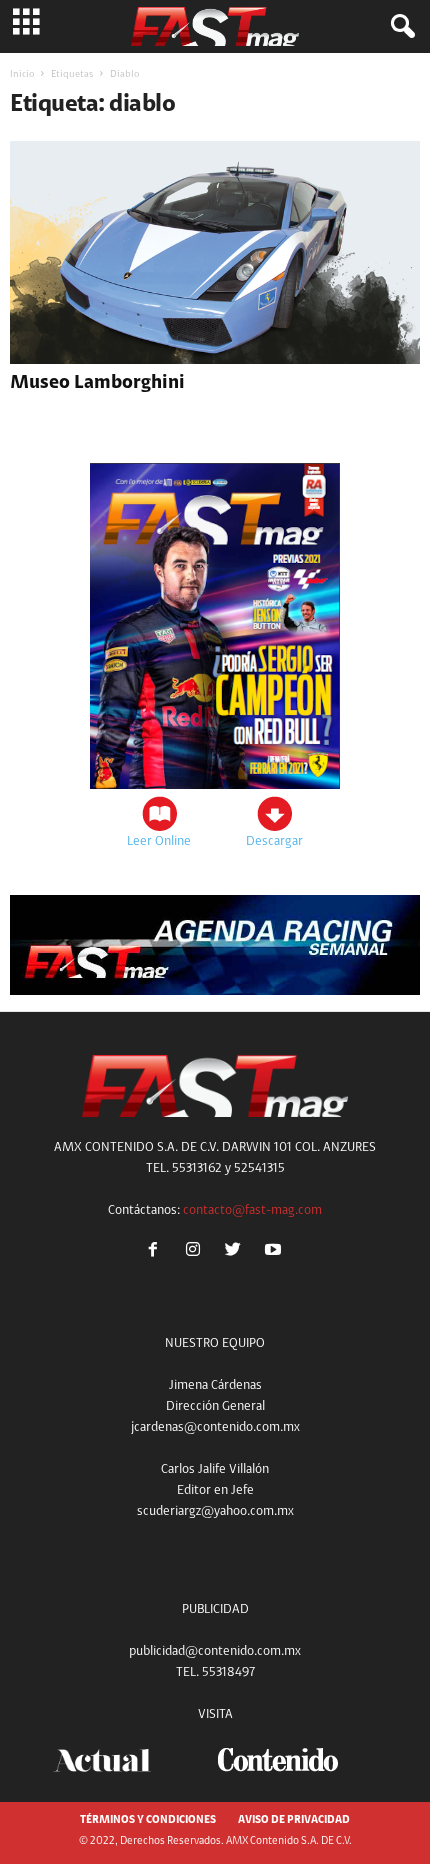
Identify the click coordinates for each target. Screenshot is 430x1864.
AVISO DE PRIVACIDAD (294, 1820)
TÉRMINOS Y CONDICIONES (148, 1820)
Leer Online (159, 841)
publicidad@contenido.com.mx (215, 1651)
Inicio (22, 75)
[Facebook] (157, 1252)
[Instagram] (197, 1252)
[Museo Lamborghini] (215, 252)
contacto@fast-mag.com (252, 1210)
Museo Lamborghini (97, 383)
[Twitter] (237, 1252)
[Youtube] (275, 1252)
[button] (399, 27)
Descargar (274, 841)
